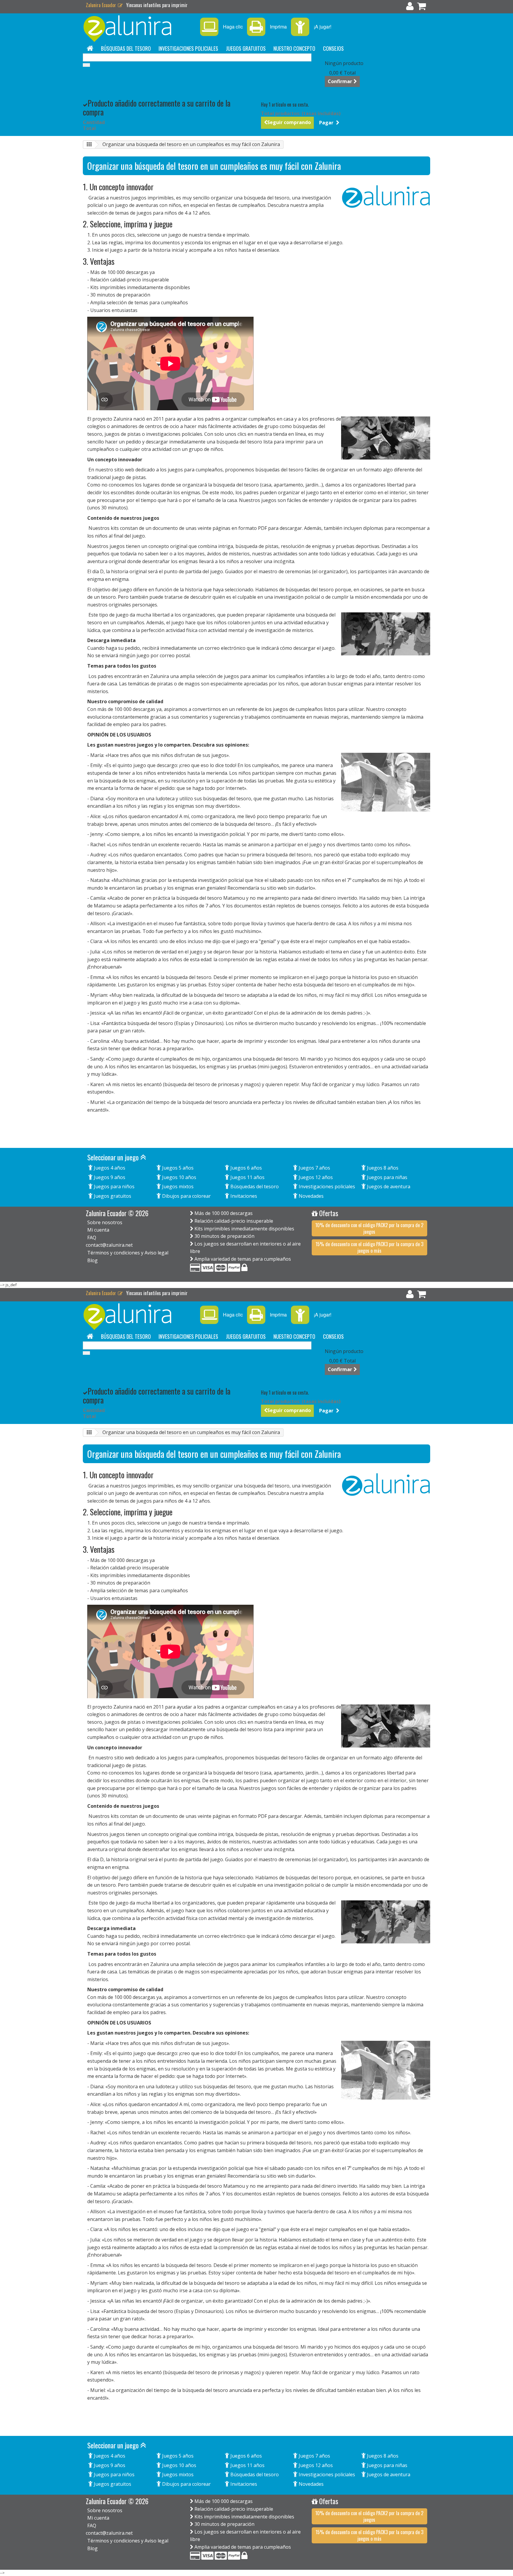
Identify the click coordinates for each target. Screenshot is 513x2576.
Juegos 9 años (109, 1177)
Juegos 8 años (382, 1168)
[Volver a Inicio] (89, 145)
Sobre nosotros (105, 1222)
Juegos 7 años (314, 1168)
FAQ (92, 1238)
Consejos (333, 48)
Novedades (311, 1196)
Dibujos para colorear (186, 1196)
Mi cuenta (98, 1230)
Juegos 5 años (177, 1168)
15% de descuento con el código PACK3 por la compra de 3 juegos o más (369, 1247)
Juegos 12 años (315, 1177)
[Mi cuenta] (410, 7)
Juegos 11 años (247, 1177)
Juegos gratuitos (246, 48)
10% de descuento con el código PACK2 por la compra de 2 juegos (369, 1228)
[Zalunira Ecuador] (138, 29)
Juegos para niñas (387, 1177)
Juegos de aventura (388, 1186)
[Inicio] (90, 48)
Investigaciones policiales (188, 48)
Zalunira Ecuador (102, 5)
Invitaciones (243, 1196)
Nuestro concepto (294, 48)
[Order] (422, 7)
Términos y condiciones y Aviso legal (128, 1253)
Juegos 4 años (109, 1168)
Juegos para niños (114, 1186)
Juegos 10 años (179, 1177)
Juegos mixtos (177, 1186)
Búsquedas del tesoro (126, 48)
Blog (92, 1260)
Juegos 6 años (246, 1168)
